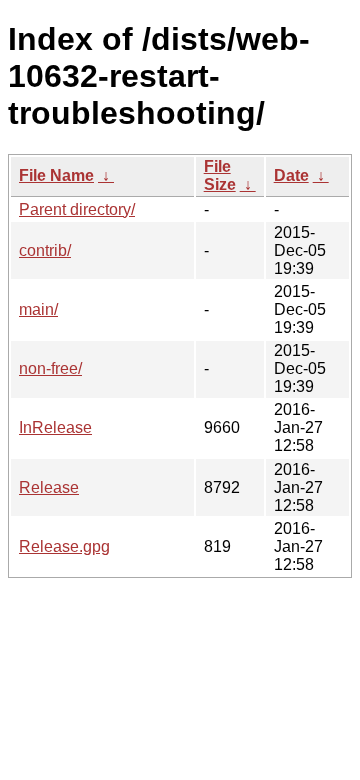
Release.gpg (64, 546)
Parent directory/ (77, 209)
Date (291, 175)
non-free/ (50, 368)
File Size (220, 175)
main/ (38, 309)
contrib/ (45, 250)
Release (49, 487)
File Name (56, 175)
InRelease (55, 427)
